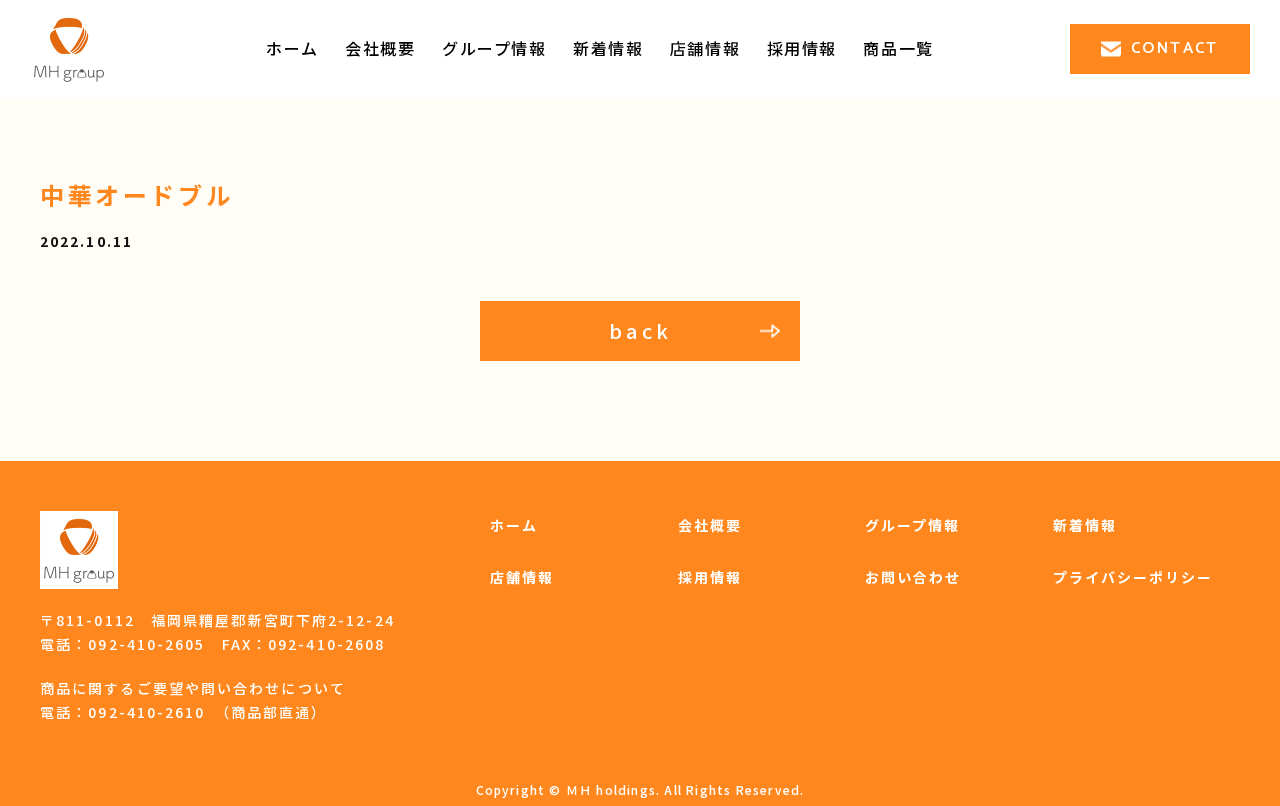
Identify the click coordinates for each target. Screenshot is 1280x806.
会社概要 (380, 48)
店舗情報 (705, 48)
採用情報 (710, 577)
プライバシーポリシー (1133, 577)
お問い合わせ (913, 577)
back (640, 330)
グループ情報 (494, 48)
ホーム (292, 48)
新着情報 (608, 48)
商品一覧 (898, 48)
